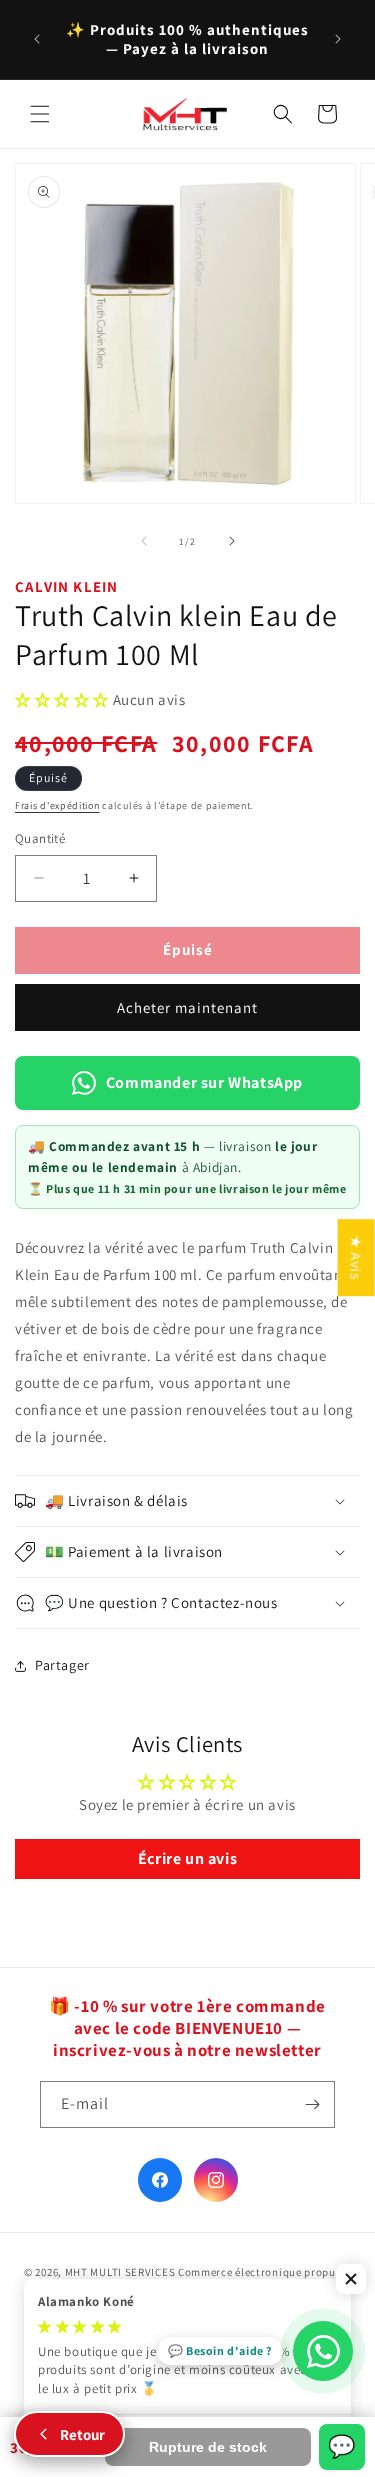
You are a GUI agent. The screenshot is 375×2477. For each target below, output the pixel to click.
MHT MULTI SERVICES (120, 2272)
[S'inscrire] (312, 2104)
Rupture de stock (208, 2447)
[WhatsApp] (323, 2351)
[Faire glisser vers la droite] (232, 541)
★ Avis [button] (356, 1257)
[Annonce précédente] (37, 39)
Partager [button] (62, 1665)
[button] (40, 114)
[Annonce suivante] (338, 39)
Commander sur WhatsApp (204, 1082)
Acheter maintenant (187, 1007)
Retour (82, 2434)
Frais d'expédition (57, 805)
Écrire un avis (187, 1858)
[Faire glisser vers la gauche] (144, 541)
